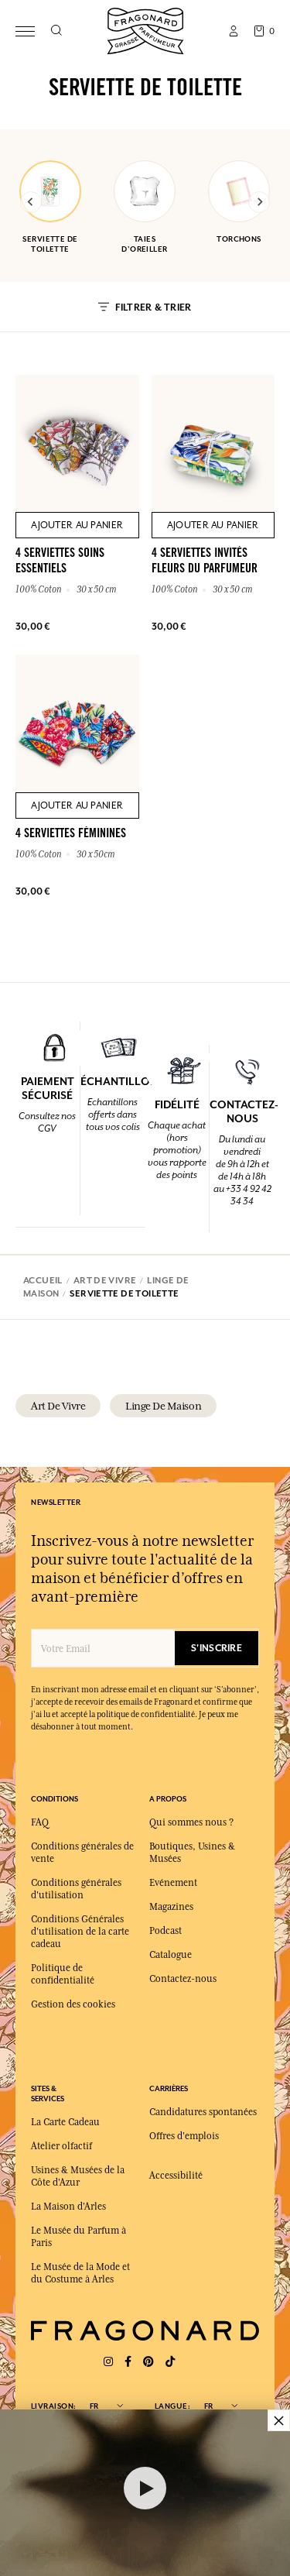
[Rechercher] (56, 31)
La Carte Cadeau (65, 2122)
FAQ (40, 1822)
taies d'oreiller (144, 244)
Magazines (171, 1907)
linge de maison (163, 1406)
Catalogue (171, 1955)
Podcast (165, 1931)
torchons (239, 239)
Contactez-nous (183, 1979)
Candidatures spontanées (203, 2112)
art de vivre (58, 1406)
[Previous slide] (31, 202)
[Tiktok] (170, 2362)
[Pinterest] (148, 2362)
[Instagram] (108, 2362)
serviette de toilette (50, 244)
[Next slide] (259, 202)
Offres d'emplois (184, 2136)
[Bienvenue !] (145, 29)
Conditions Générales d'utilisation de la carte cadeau (80, 1932)
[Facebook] (128, 2362)
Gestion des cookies (73, 2004)
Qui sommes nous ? (191, 1822)
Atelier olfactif (61, 2146)
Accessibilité (176, 2176)
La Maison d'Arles (68, 2207)
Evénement (173, 1883)
